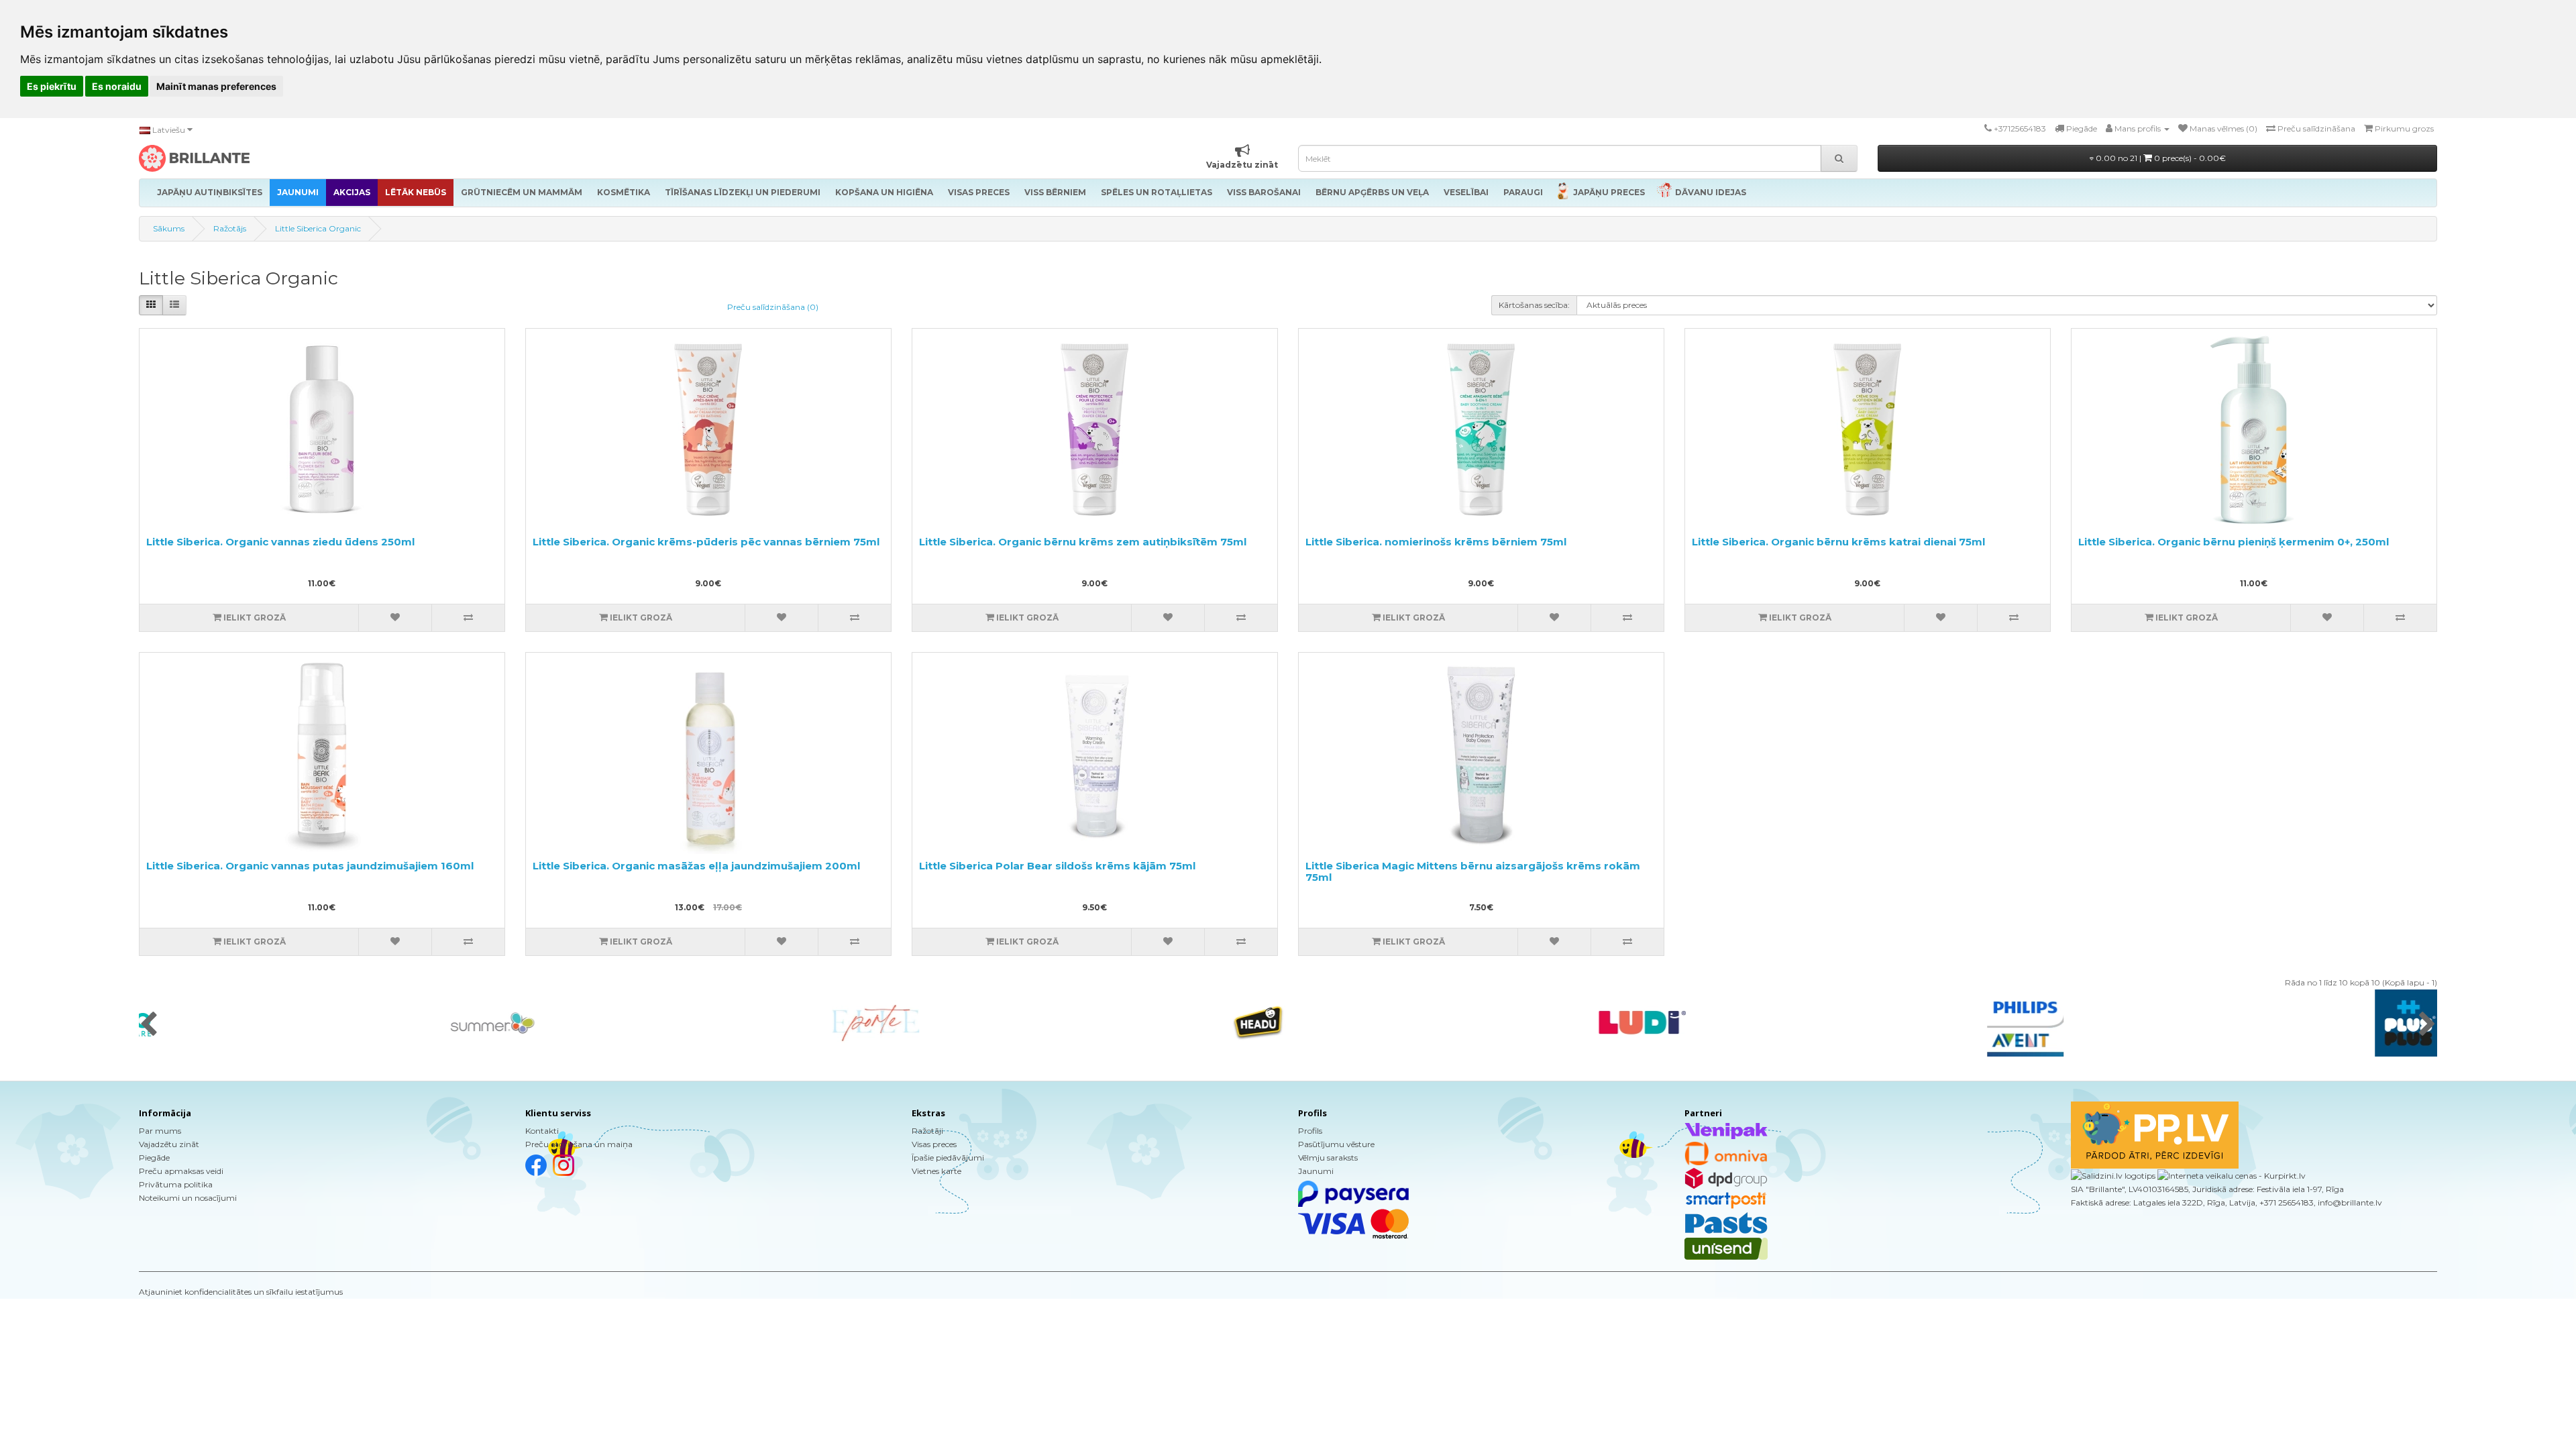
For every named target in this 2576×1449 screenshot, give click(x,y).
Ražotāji (927, 1131)
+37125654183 (2020, 128)
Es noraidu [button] (117, 86)
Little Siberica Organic (318, 228)
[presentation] (149, 1025)
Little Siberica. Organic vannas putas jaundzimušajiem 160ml (310, 866)
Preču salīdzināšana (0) (773, 307)
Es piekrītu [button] (52, 86)
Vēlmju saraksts (1328, 1158)
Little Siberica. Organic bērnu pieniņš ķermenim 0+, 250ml (2234, 542)
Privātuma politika (176, 1184)
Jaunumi (1316, 1171)
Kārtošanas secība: (1534, 305)
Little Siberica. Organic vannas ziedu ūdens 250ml (280, 542)
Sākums (169, 228)
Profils (1310, 1131)
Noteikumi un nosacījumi (188, 1198)
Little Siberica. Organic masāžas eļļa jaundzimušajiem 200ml (696, 866)
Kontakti (542, 1131)
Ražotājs (230, 228)
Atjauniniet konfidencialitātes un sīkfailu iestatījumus (241, 1292)
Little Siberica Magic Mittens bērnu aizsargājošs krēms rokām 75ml (1473, 871)
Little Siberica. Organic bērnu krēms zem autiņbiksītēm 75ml (1083, 542)
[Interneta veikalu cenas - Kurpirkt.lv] (2231, 1175)
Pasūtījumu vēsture (1336, 1144)
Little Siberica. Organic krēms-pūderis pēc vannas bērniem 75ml (706, 542)
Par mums (160, 1131)
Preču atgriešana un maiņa (579, 1144)
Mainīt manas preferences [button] (216, 86)
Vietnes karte (936, 1171)
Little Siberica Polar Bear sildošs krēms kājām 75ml (1057, 866)
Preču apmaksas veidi (181, 1171)
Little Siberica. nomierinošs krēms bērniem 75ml (1436, 542)
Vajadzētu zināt (169, 1144)
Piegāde (154, 1158)
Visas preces (934, 1144)
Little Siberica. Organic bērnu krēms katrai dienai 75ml (1838, 542)
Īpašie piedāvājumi (948, 1158)
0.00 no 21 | (2160, 158)
